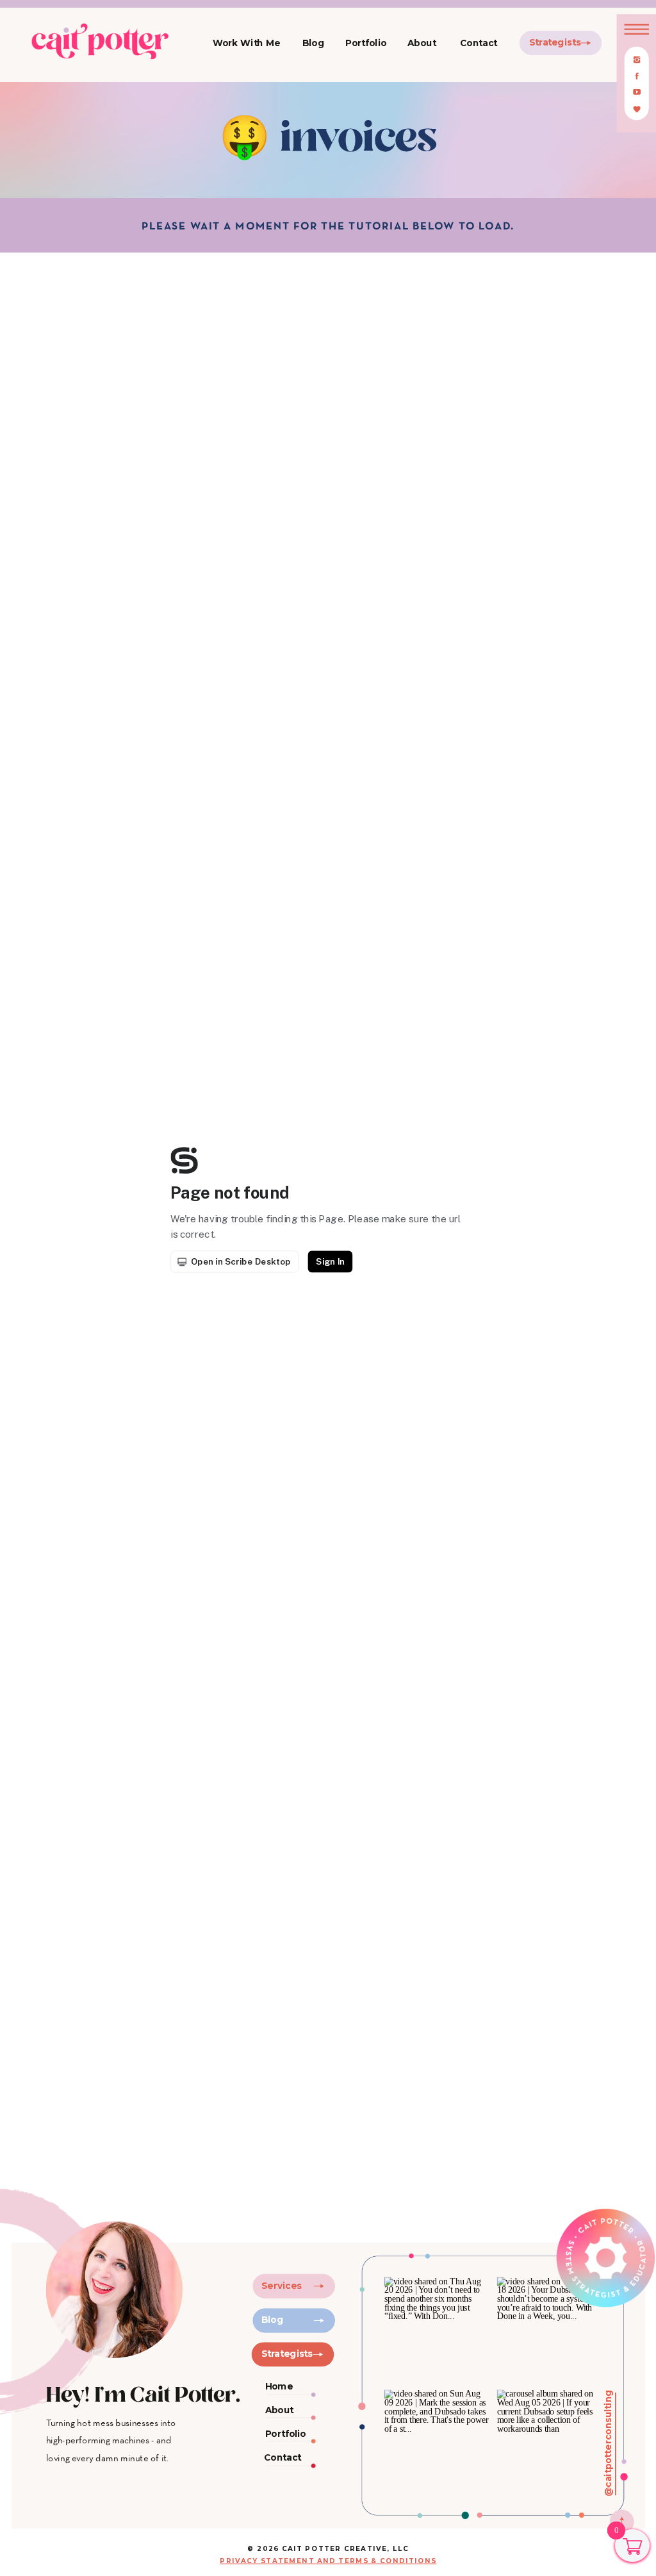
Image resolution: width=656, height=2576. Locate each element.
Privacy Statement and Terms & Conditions (328, 2560)
